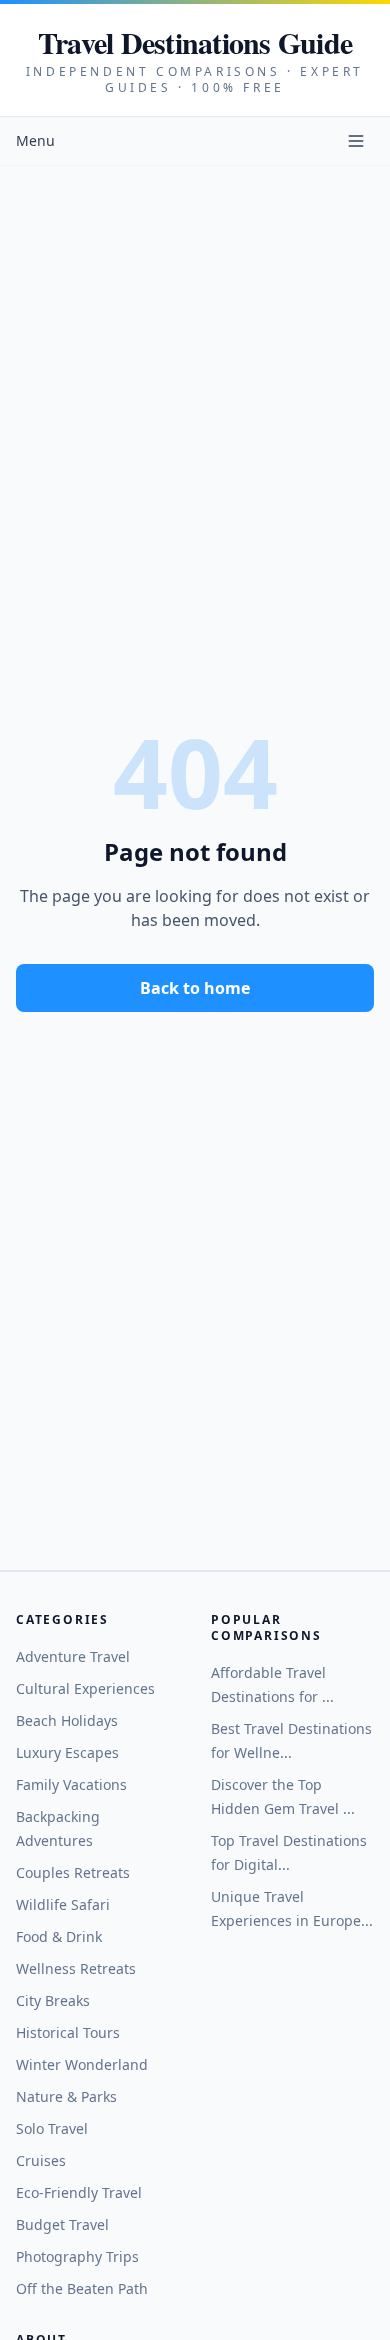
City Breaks (53, 2000)
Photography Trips (77, 2256)
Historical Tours (68, 2032)
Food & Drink (59, 1936)
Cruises (41, 2160)
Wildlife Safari (63, 1904)
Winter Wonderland (82, 2064)
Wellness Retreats (76, 1968)
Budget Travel (62, 2224)
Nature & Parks (66, 2096)
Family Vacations (71, 1784)
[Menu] (356, 141)
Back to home (195, 988)
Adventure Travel (73, 1656)
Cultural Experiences (85, 1688)
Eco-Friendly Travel (79, 2192)
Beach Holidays (67, 1720)
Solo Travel (52, 2128)
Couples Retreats (73, 1872)
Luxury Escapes (67, 1752)
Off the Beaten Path (82, 2288)
